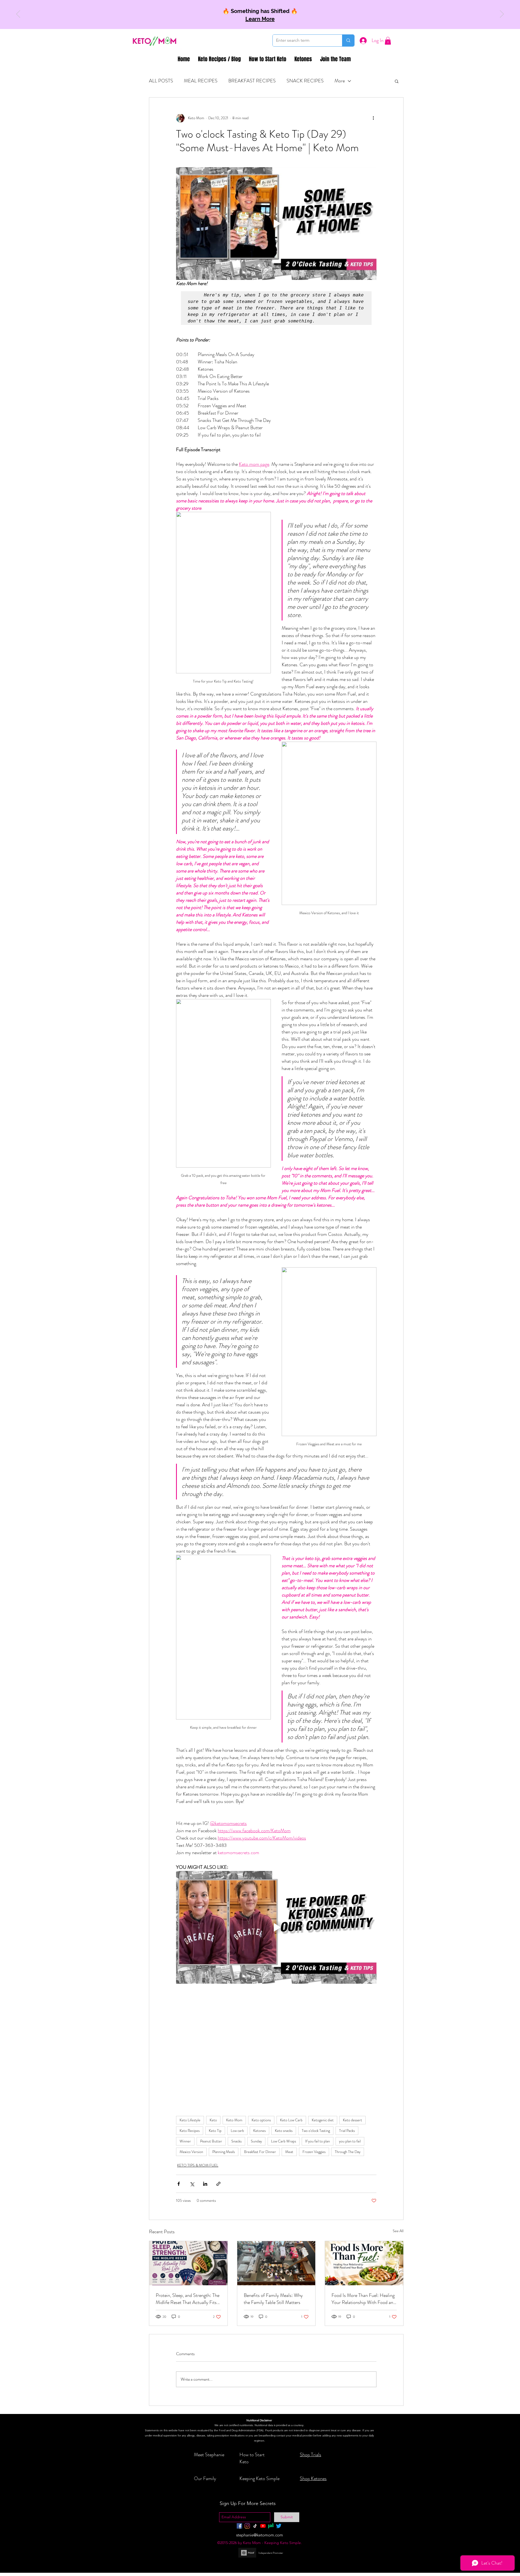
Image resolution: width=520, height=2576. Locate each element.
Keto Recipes (190, 2131)
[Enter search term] (348, 41)
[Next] (502, 14)
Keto (213, 2120)
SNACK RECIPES (305, 81)
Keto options (261, 2120)
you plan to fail (350, 2141)
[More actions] (373, 118)
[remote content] (276, 2025)
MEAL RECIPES (201, 81)
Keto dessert (352, 2120)
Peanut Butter (211, 2141)
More (340, 81)
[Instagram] (247, 2526)
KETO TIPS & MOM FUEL (198, 2165)
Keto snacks (284, 2131)
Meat (289, 2152)
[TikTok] (255, 2526)
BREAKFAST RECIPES (252, 81)
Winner (185, 2141)
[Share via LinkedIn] (205, 2184)
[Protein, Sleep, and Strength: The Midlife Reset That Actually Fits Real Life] (188, 2263)
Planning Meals (224, 2152)
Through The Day (348, 2152)
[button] (388, 41)
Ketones (259, 2131)
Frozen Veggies (314, 2152)
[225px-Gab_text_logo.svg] (271, 2526)
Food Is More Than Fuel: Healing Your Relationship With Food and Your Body (364, 2299)
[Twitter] (279, 2526)
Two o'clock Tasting (316, 2131)
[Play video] (276, 224)
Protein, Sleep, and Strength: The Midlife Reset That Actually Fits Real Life (188, 2299)
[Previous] (18, 14)
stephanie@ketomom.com (260, 2535)
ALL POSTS (161, 81)
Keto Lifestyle (190, 2120)
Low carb (237, 2131)
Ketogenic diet (323, 2120)
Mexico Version (191, 2152)
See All (398, 2231)
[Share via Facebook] (179, 2184)
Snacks (236, 2141)
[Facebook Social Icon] (239, 2526)
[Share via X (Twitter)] (192, 2184)
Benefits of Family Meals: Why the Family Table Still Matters (273, 2299)
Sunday (256, 2141)
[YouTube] (263, 2526)
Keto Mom (234, 2120)
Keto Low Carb (291, 2120)
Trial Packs (347, 2131)
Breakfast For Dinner (260, 2152)
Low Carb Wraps (284, 2141)
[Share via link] (218, 2184)
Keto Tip (215, 2131)
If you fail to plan (318, 2141)
